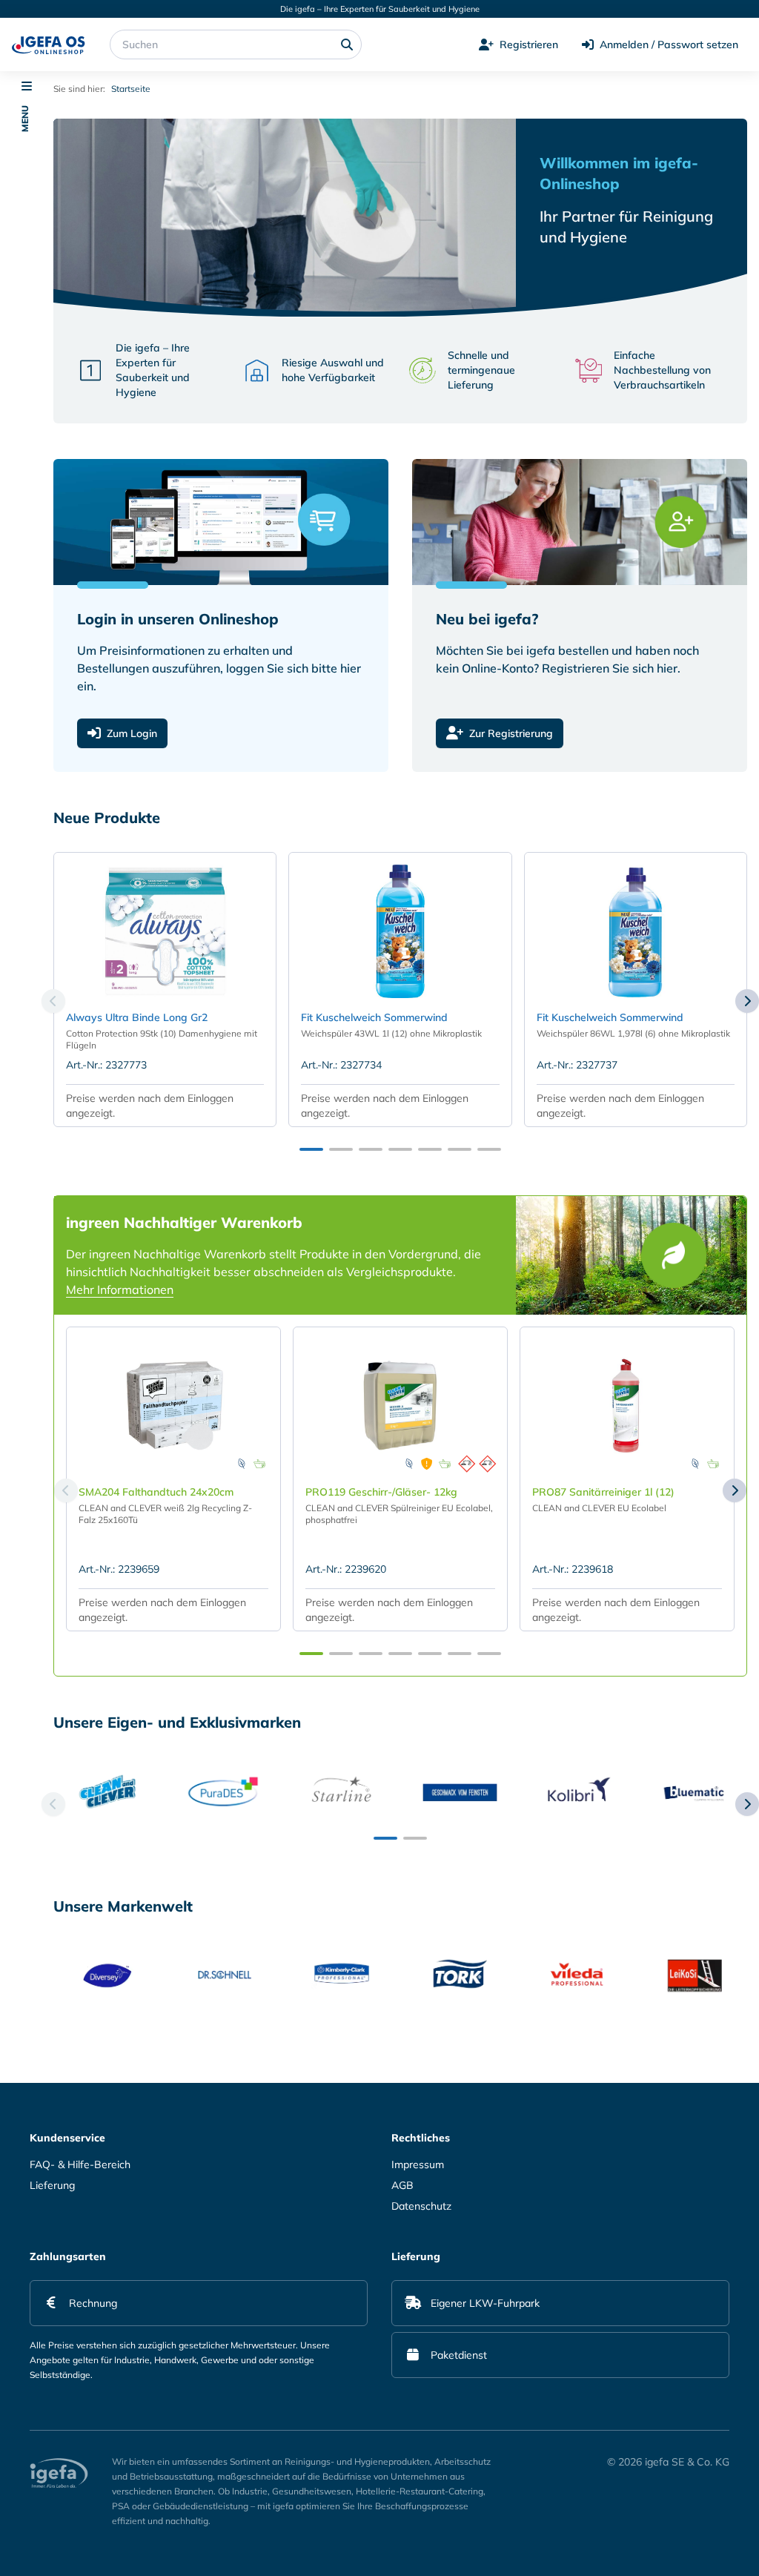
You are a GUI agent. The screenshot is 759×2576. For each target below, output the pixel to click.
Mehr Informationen (120, 1289)
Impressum (418, 2164)
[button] (27, 1077)
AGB (402, 2185)
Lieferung (52, 2185)
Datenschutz (421, 2206)
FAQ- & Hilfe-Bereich (80, 2164)
